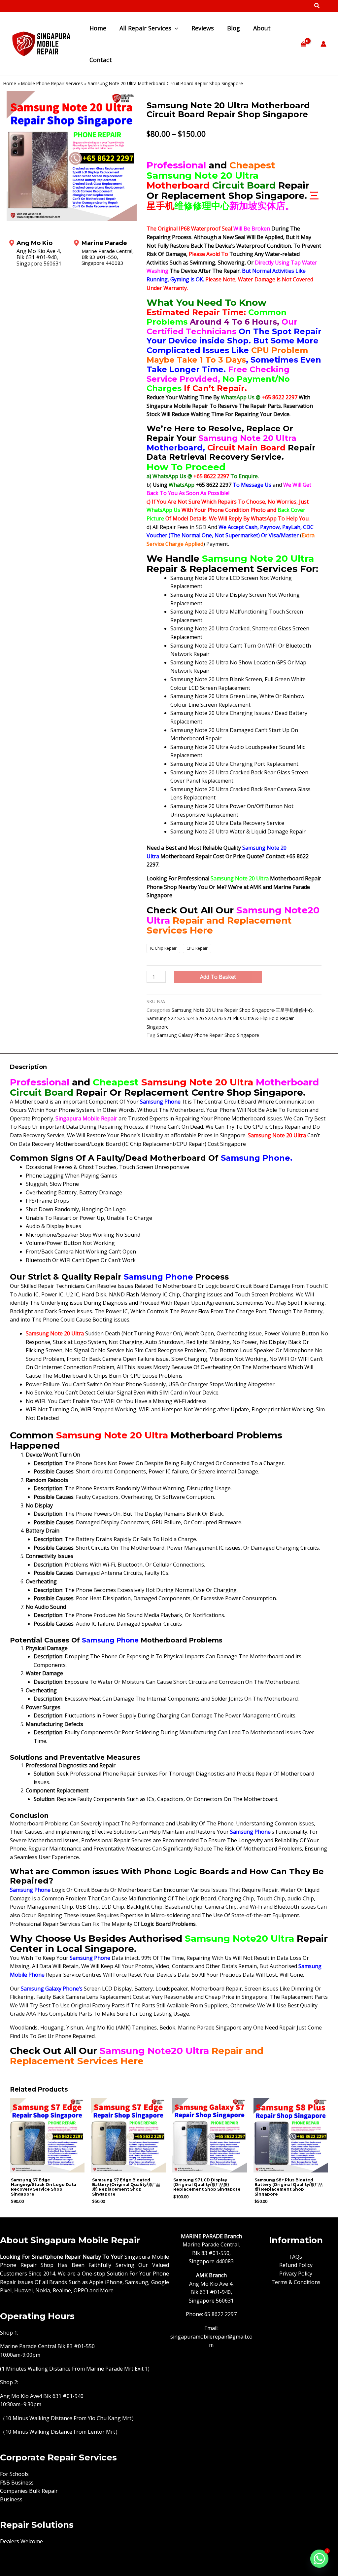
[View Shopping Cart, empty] (303, 44)
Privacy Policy (296, 2274)
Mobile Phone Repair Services (52, 83)
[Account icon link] (323, 44)
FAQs (296, 2257)
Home (10, 83)
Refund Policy (296, 2265)
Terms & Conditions (296, 2282)
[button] (317, 6)
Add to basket (218, 977)
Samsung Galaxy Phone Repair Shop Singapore (208, 1035)
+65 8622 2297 (280, 397)
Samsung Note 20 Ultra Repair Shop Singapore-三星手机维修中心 (242, 1010)
